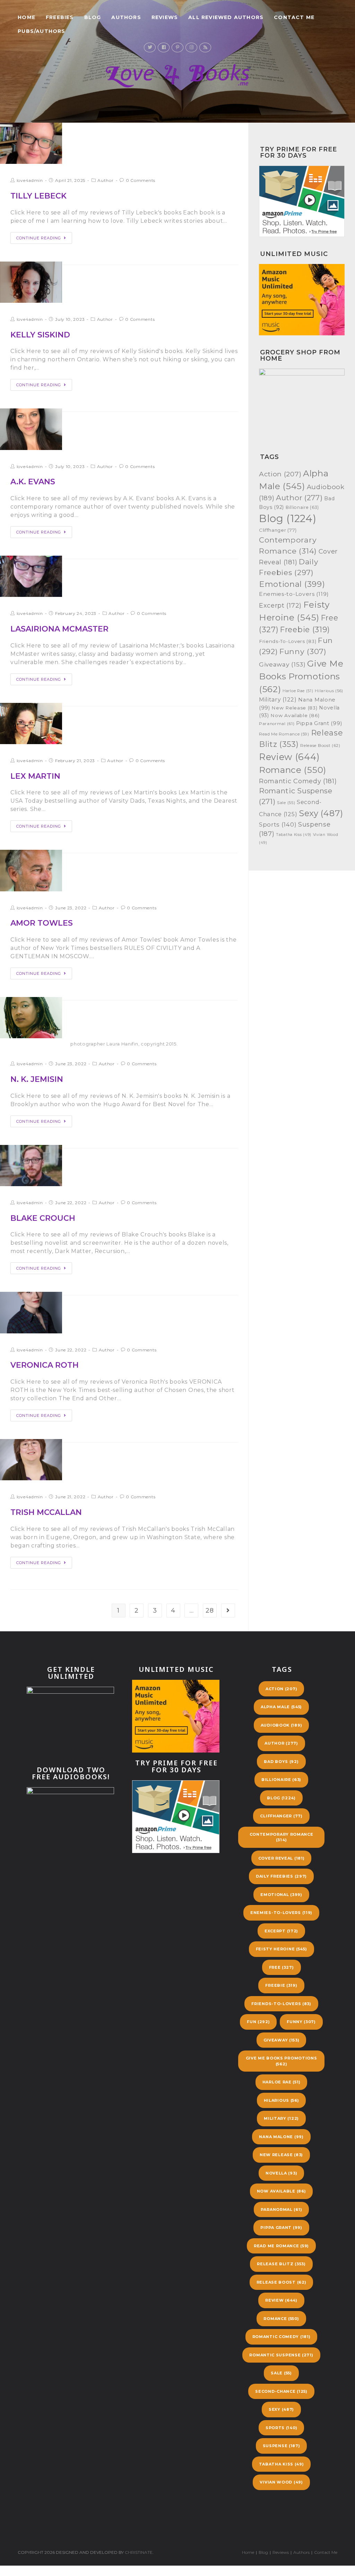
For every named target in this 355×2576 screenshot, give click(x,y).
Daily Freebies (281, 1876)
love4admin (30, 180)
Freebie (305, 629)
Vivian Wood (281, 2482)
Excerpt (280, 605)
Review (289, 757)
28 (210, 1611)
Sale (286, 803)
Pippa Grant (319, 723)
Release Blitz (281, 2264)
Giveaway (282, 664)
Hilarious (329, 691)
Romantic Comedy (298, 781)
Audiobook (282, 1725)
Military (278, 700)
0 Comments (141, 180)
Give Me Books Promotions (301, 676)
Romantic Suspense (281, 2355)
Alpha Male (281, 1707)
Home (248, 2552)
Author (105, 180)
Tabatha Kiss (294, 835)
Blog (288, 518)
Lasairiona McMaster (59, 629)
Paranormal (277, 724)
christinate (139, 2552)
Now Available (295, 715)
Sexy (321, 813)
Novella (281, 2173)
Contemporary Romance (282, 1837)
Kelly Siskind (40, 335)
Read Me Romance (284, 734)
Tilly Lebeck (38, 196)
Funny (303, 651)
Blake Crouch (43, 1218)
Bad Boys (281, 1762)
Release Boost (320, 745)
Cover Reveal (282, 1858)
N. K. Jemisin (37, 1079)
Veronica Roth (45, 1365)
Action (280, 474)
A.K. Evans (33, 482)
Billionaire (302, 507)
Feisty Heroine (282, 1949)
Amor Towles (42, 923)
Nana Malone (281, 2137)
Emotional (292, 584)
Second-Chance (281, 2391)
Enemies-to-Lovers (294, 594)
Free (282, 1967)
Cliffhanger (278, 530)
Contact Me (326, 2552)
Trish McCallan (46, 1512)
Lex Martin (35, 776)
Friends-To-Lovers (288, 641)
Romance (293, 770)
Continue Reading (39, 238)
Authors (301, 2552)
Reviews (281, 2552)
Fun (258, 2022)
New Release (294, 708)
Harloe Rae (298, 691)
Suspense (282, 2446)
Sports (278, 824)
